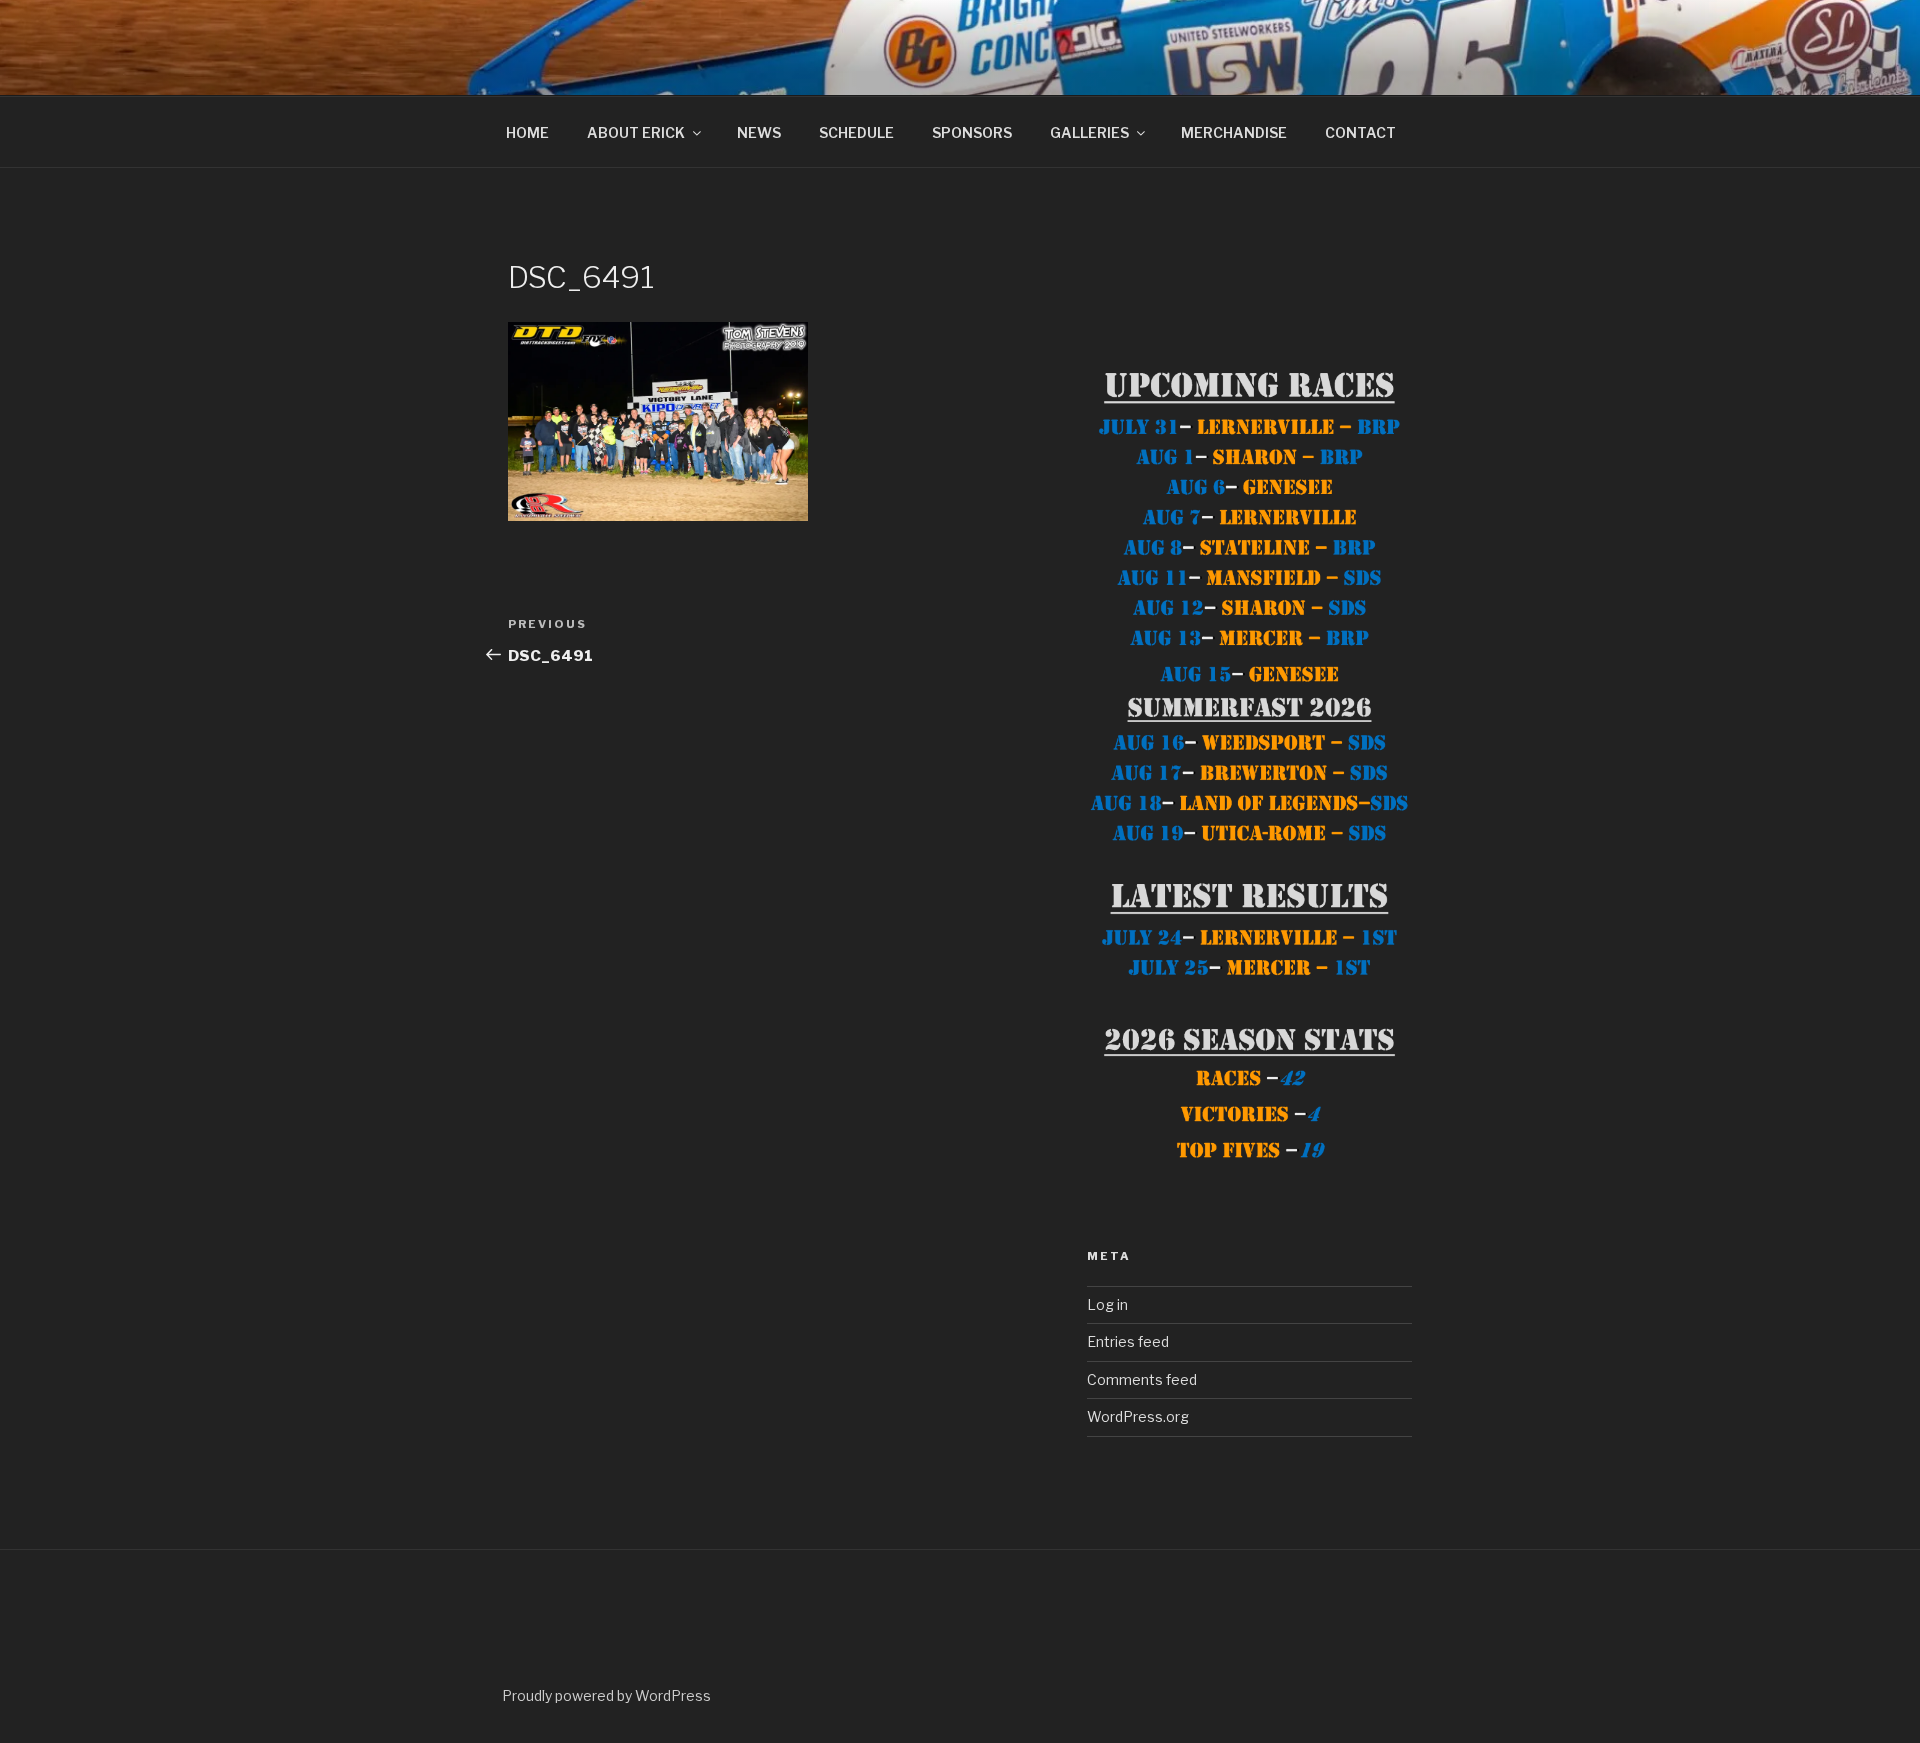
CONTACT (1360, 132)
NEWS (759, 132)
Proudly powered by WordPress (606, 1695)
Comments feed (1142, 1379)
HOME (527, 132)
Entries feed (1128, 1341)
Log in (1107, 1304)
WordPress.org (1138, 1416)
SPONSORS (972, 132)
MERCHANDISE (1234, 132)
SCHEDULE (856, 132)
